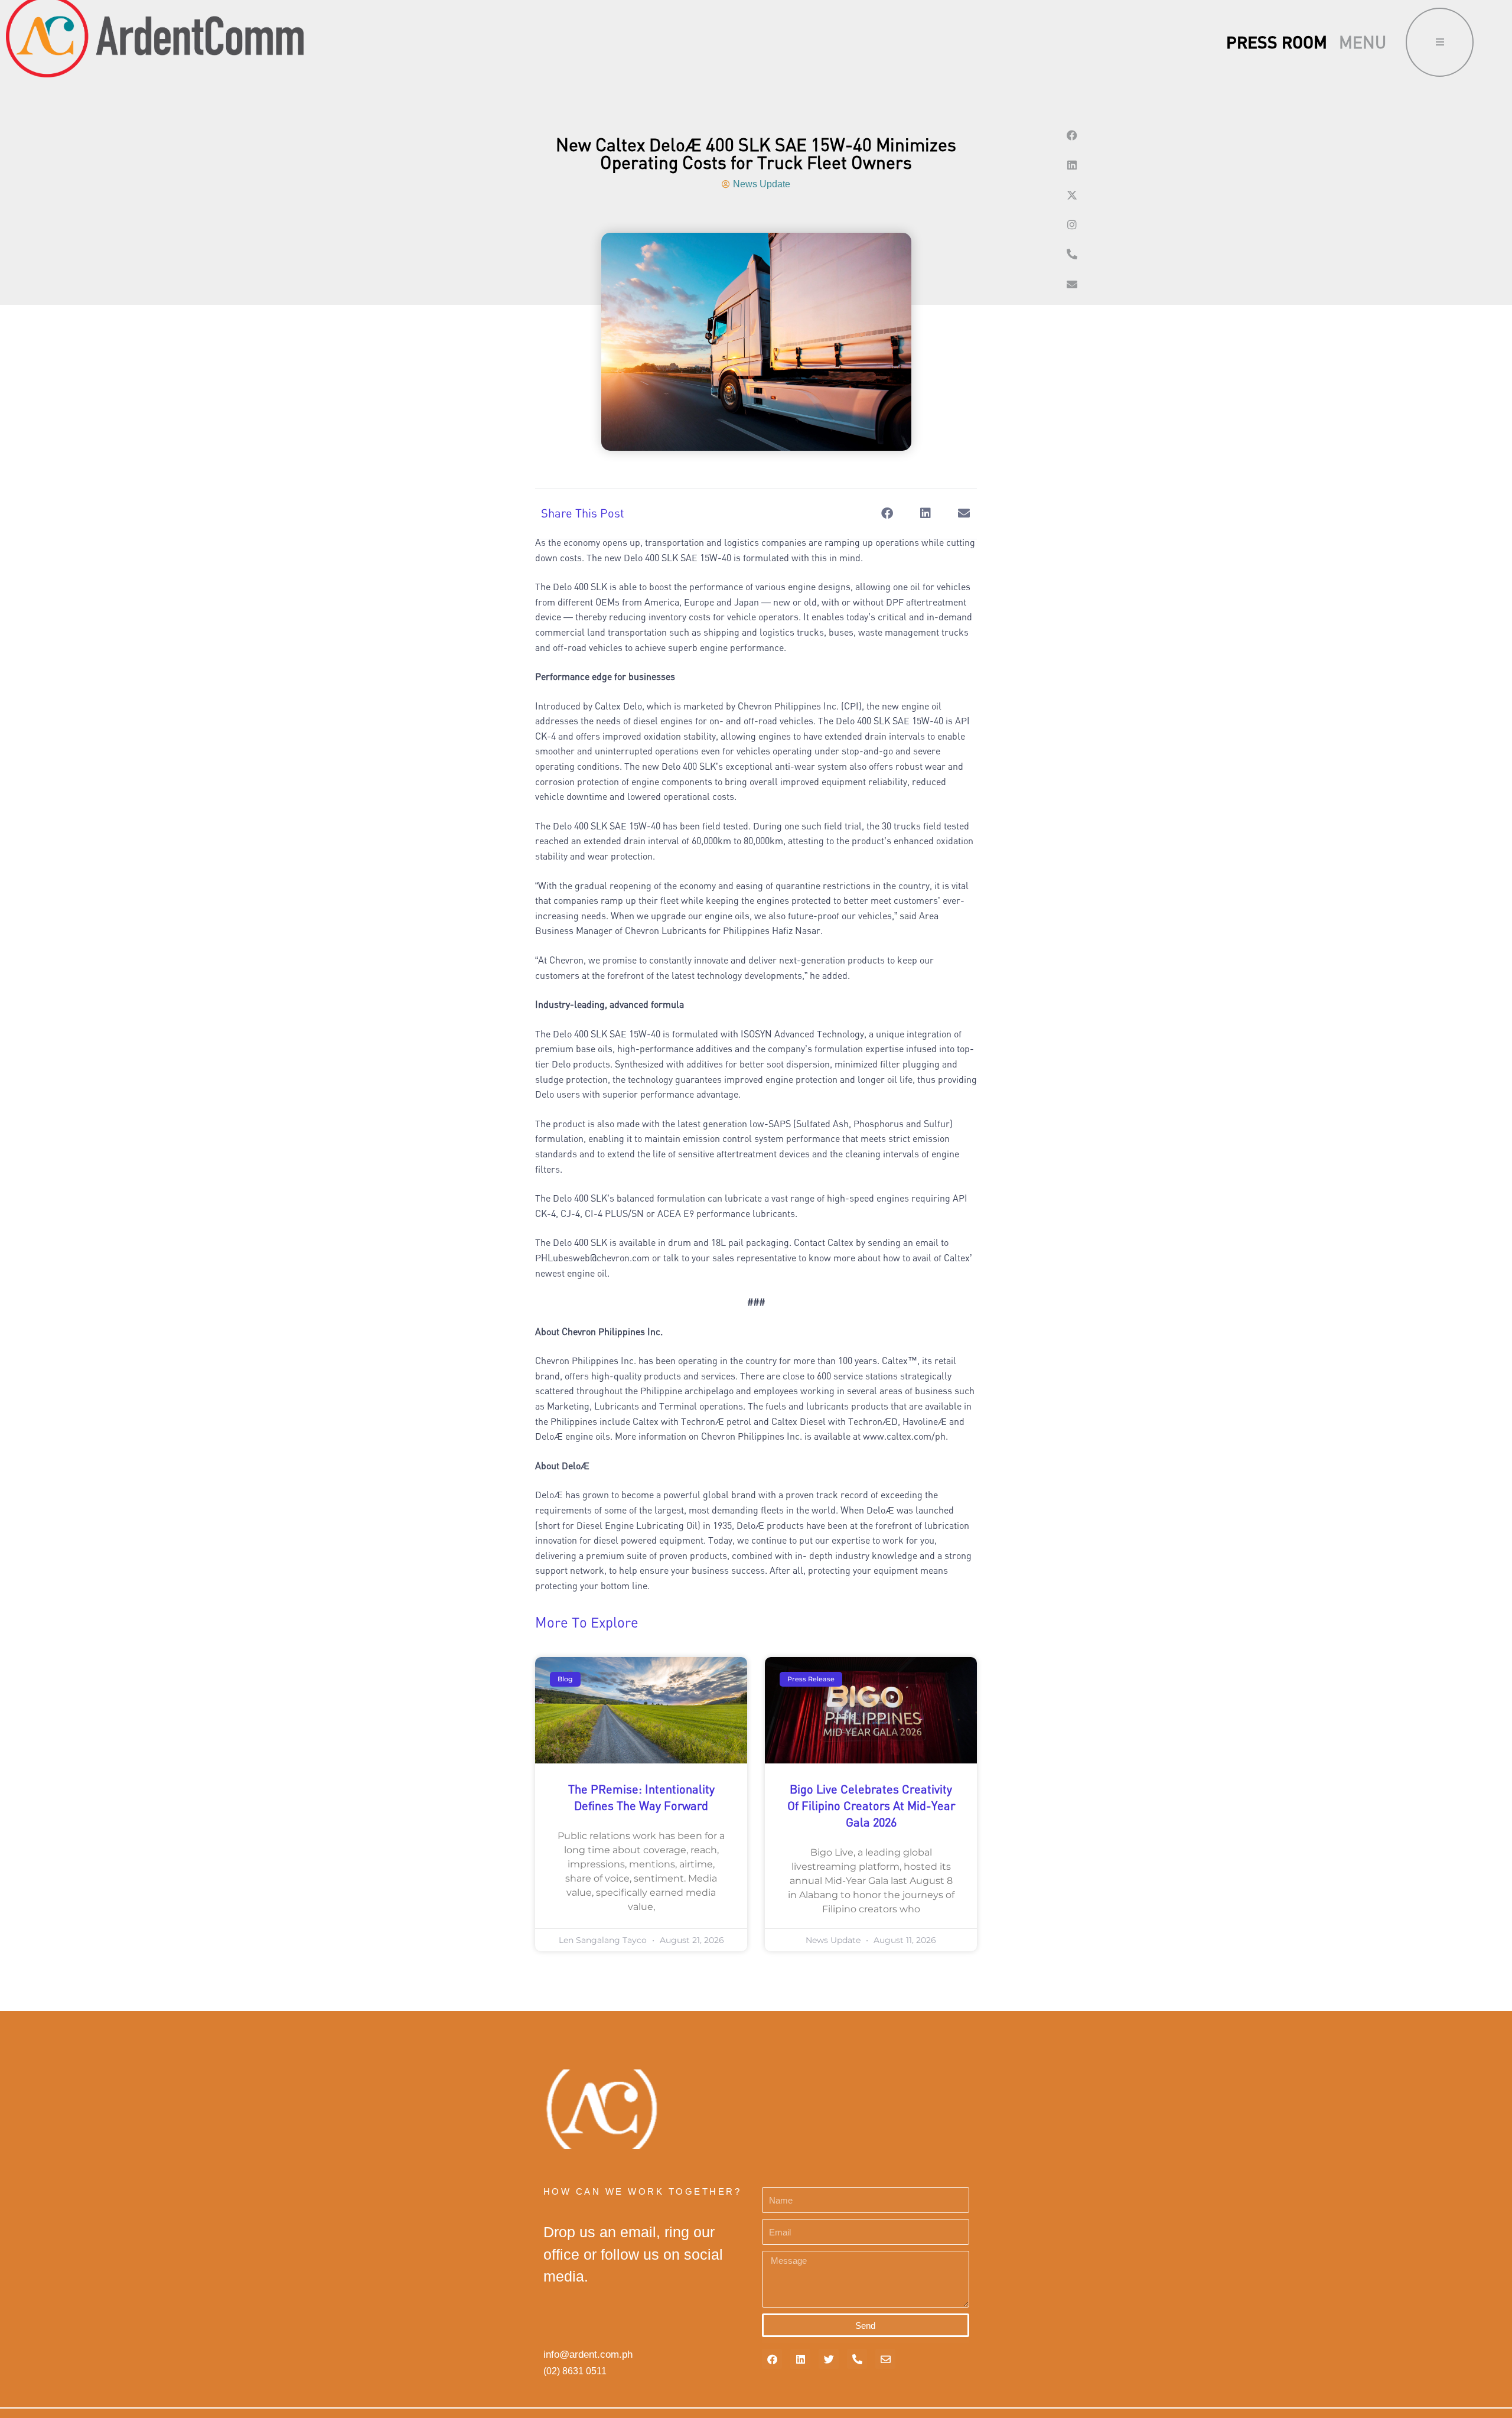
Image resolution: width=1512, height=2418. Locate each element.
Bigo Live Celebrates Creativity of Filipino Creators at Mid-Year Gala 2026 (871, 1806)
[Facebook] (1072, 135)
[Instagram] (1072, 224)
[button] (887, 514)
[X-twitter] (1072, 195)
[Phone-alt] (1072, 254)
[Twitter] (829, 2359)
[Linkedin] (1072, 165)
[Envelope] (1072, 284)
